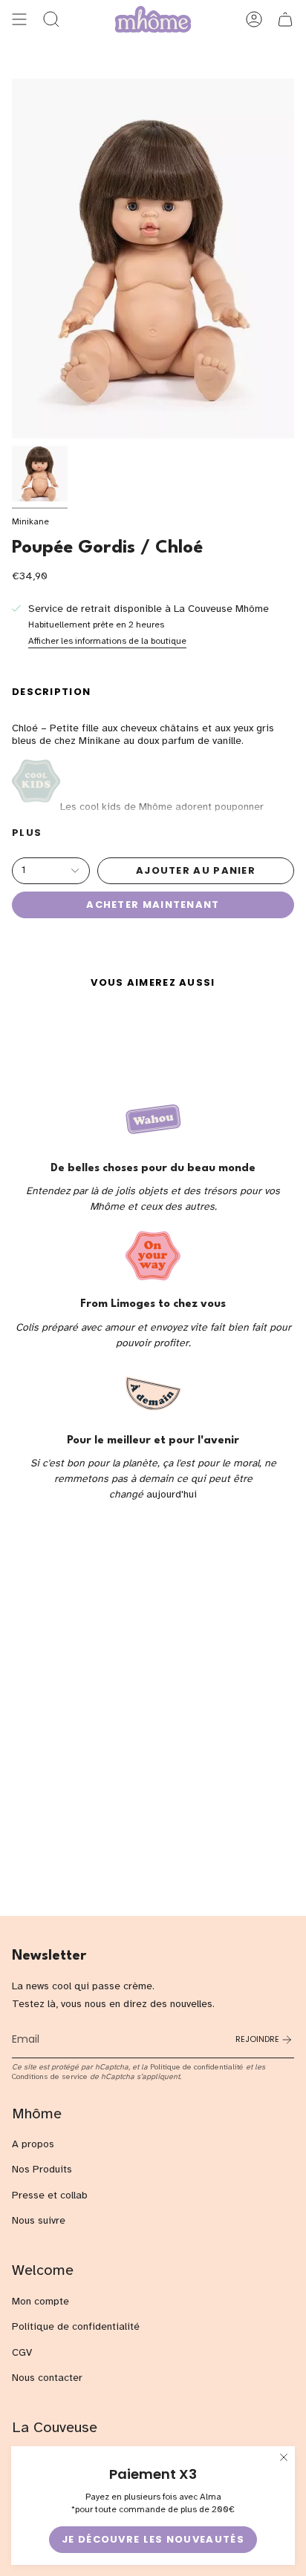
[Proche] (284, 2457)
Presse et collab (50, 2195)
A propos (33, 2144)
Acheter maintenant (153, 905)
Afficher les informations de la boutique (107, 641)
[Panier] (285, 19)
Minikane (30, 521)
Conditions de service (50, 2076)
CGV (22, 2352)
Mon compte (40, 2301)
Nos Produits (42, 2169)
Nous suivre (39, 2220)
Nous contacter (47, 2378)
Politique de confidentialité (197, 2067)
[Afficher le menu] (19, 19)
